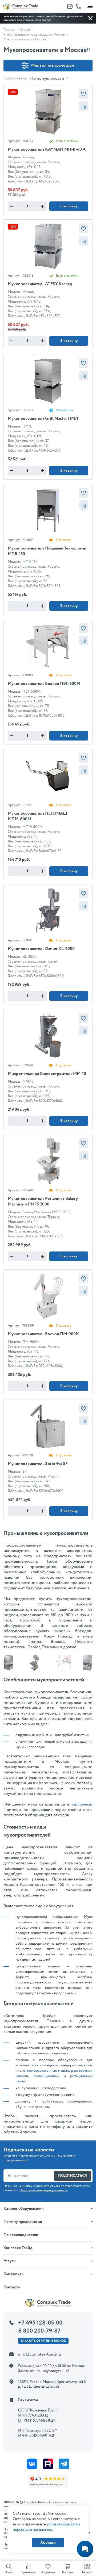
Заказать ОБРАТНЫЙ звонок (43, 2341)
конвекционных (46, 2076)
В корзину (69, 206)
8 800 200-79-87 (39, 2331)
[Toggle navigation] (90, 5)
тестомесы (82, 1804)
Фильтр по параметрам (53, 65)
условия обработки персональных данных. (46, 2527)
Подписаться (73, 2176)
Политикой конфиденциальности (44, 2190)
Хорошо (48, 2542)
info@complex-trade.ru (40, 2354)
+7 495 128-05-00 (40, 2323)
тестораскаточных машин (48, 2071)
